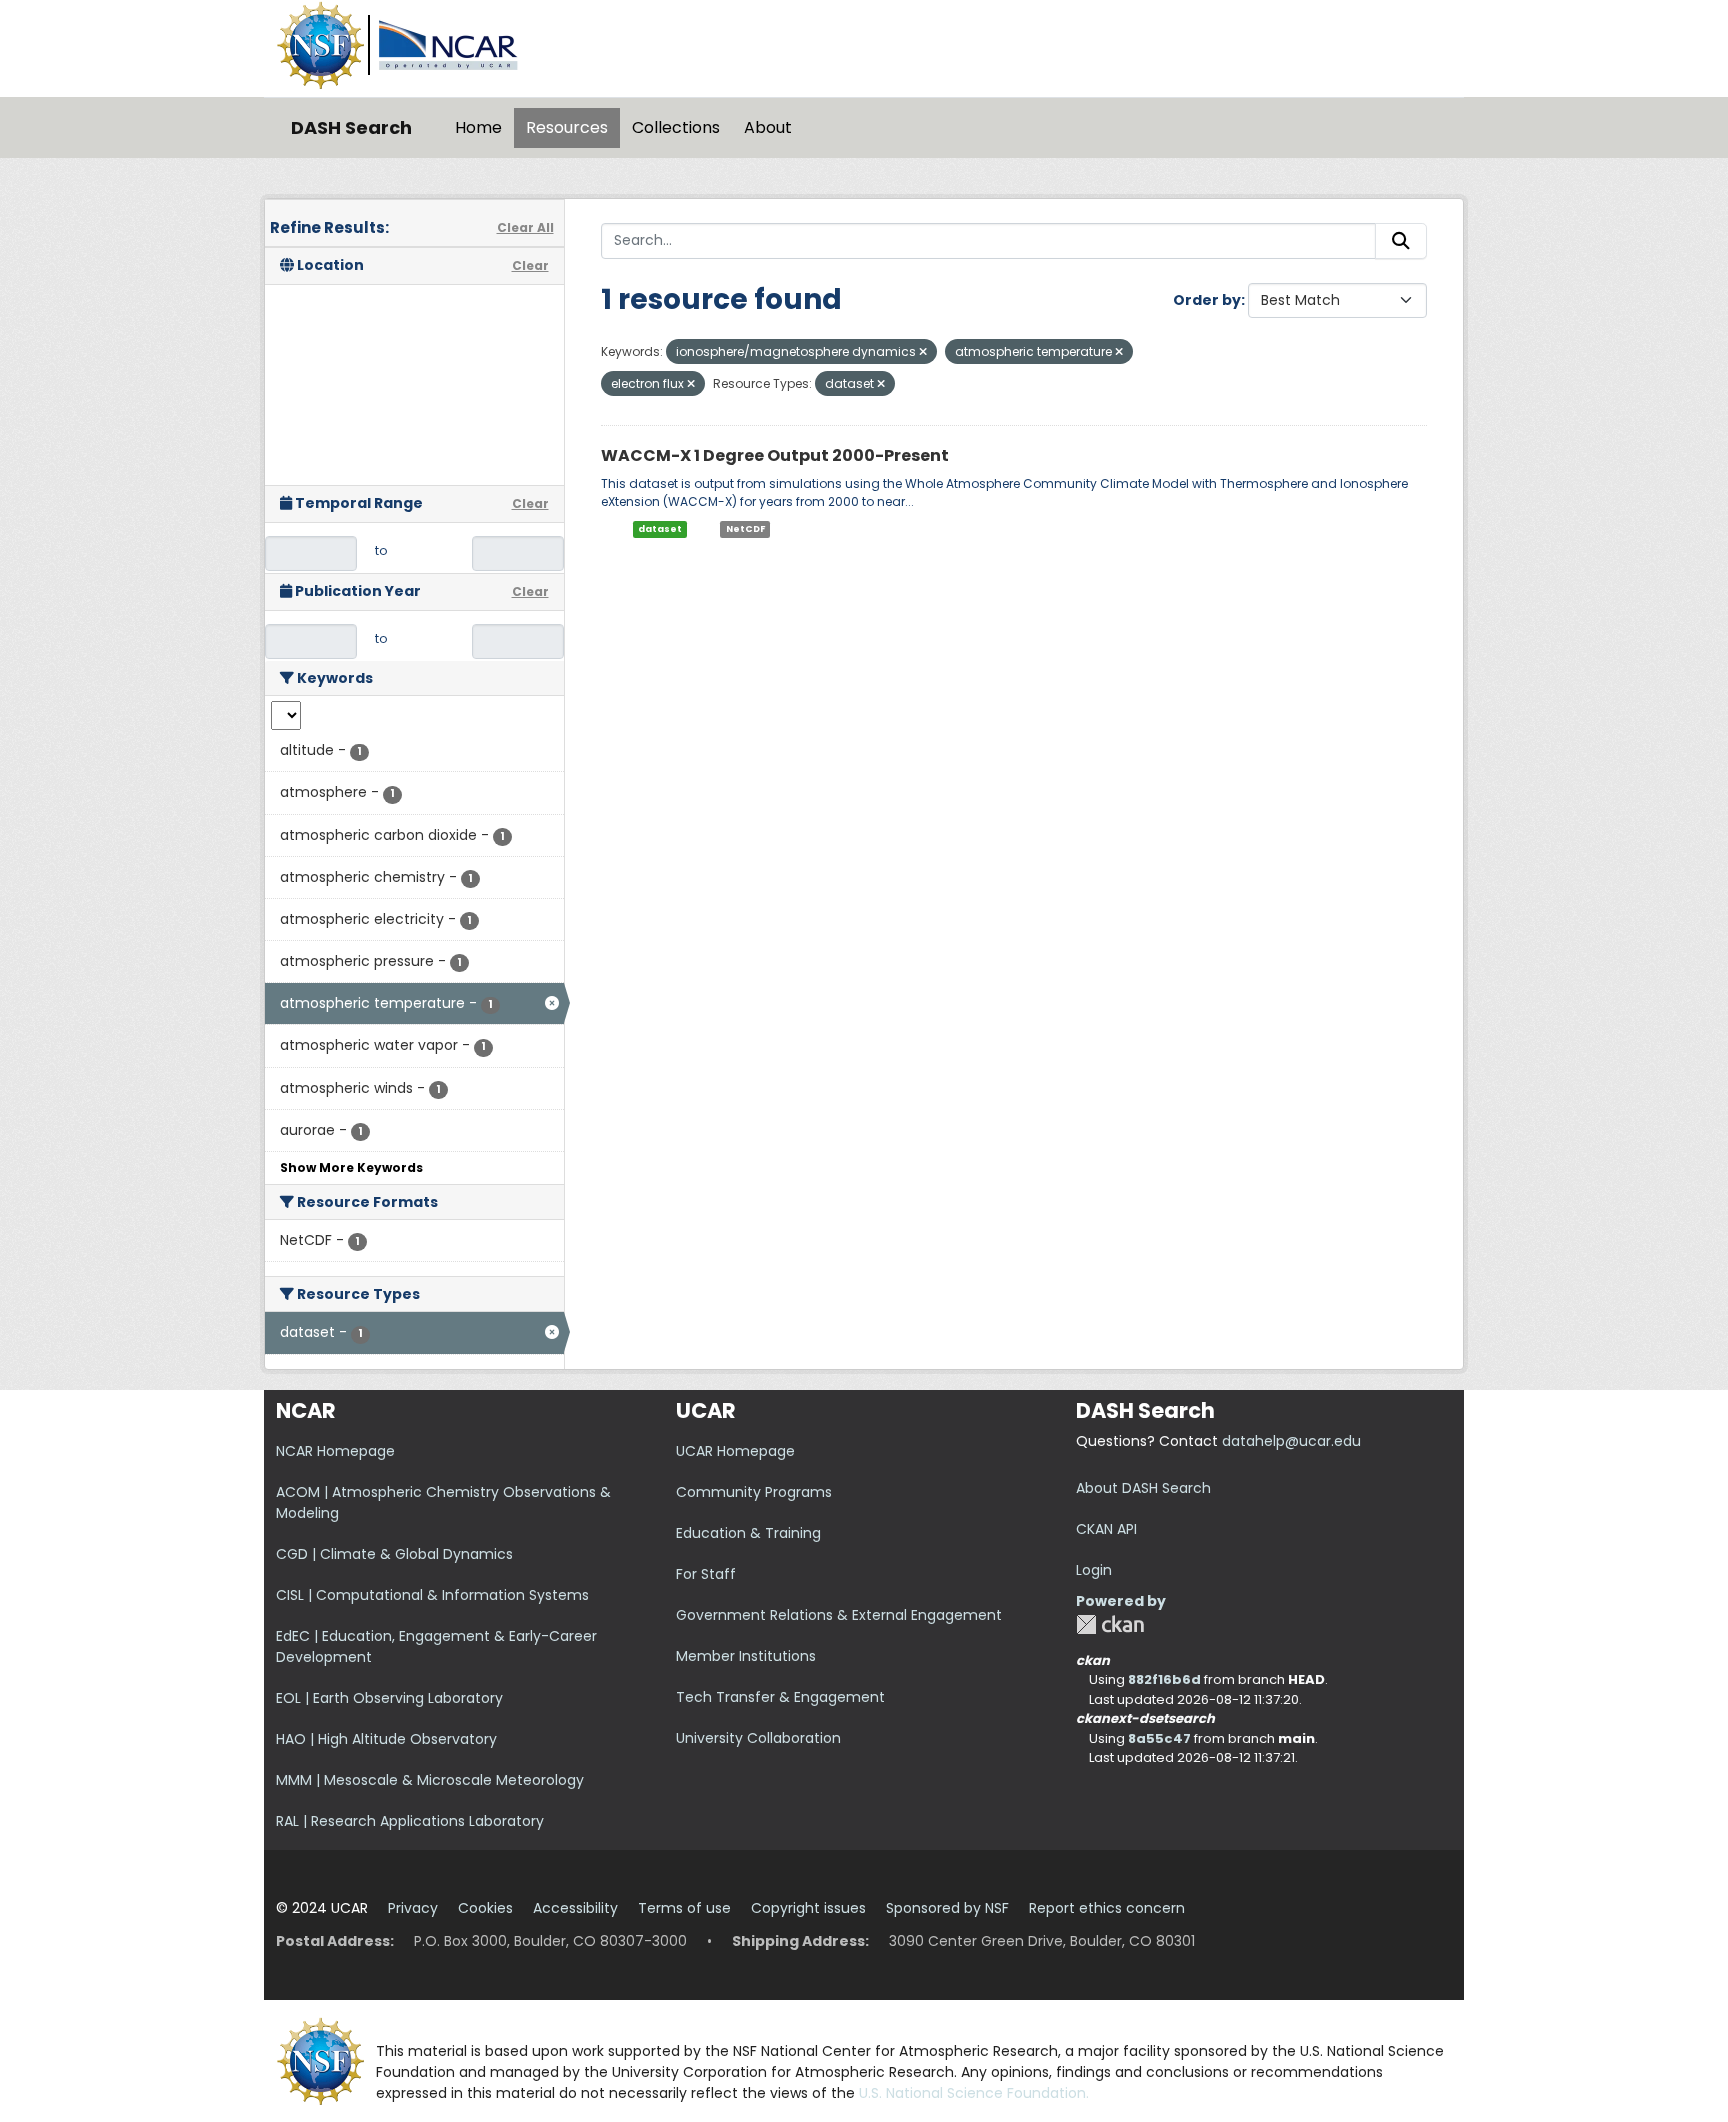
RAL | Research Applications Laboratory (410, 1821)
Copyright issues (808, 1908)
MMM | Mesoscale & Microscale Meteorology (430, 1780)
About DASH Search (1143, 1488)
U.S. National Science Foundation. (974, 2093)
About (768, 127)
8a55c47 (1159, 1738)
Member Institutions (746, 1656)
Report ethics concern (1107, 1908)
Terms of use (684, 1908)
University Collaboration (758, 1738)
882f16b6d (1164, 1679)
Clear (530, 265)
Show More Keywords (351, 1167)
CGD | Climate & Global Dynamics (394, 1554)
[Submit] (1401, 241)
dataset (660, 529)
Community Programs (754, 1492)
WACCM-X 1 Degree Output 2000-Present (775, 455)
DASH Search (351, 127)
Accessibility (575, 1908)
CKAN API (1106, 1529)
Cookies (485, 1908)
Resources (567, 127)
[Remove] (923, 352)
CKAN (1110, 1624)
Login (1094, 1570)
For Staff (706, 1574)
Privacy (413, 1908)
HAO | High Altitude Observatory (386, 1739)
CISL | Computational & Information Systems (432, 1595)
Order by (1207, 300)
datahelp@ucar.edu (1291, 1441)
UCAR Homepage (735, 1451)
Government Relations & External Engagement (839, 1615)
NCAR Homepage (335, 1451)
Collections (676, 127)
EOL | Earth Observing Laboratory (389, 1698)
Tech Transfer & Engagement (780, 1697)
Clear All (525, 227)
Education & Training (748, 1533)
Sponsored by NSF (947, 1908)
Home (478, 127)
